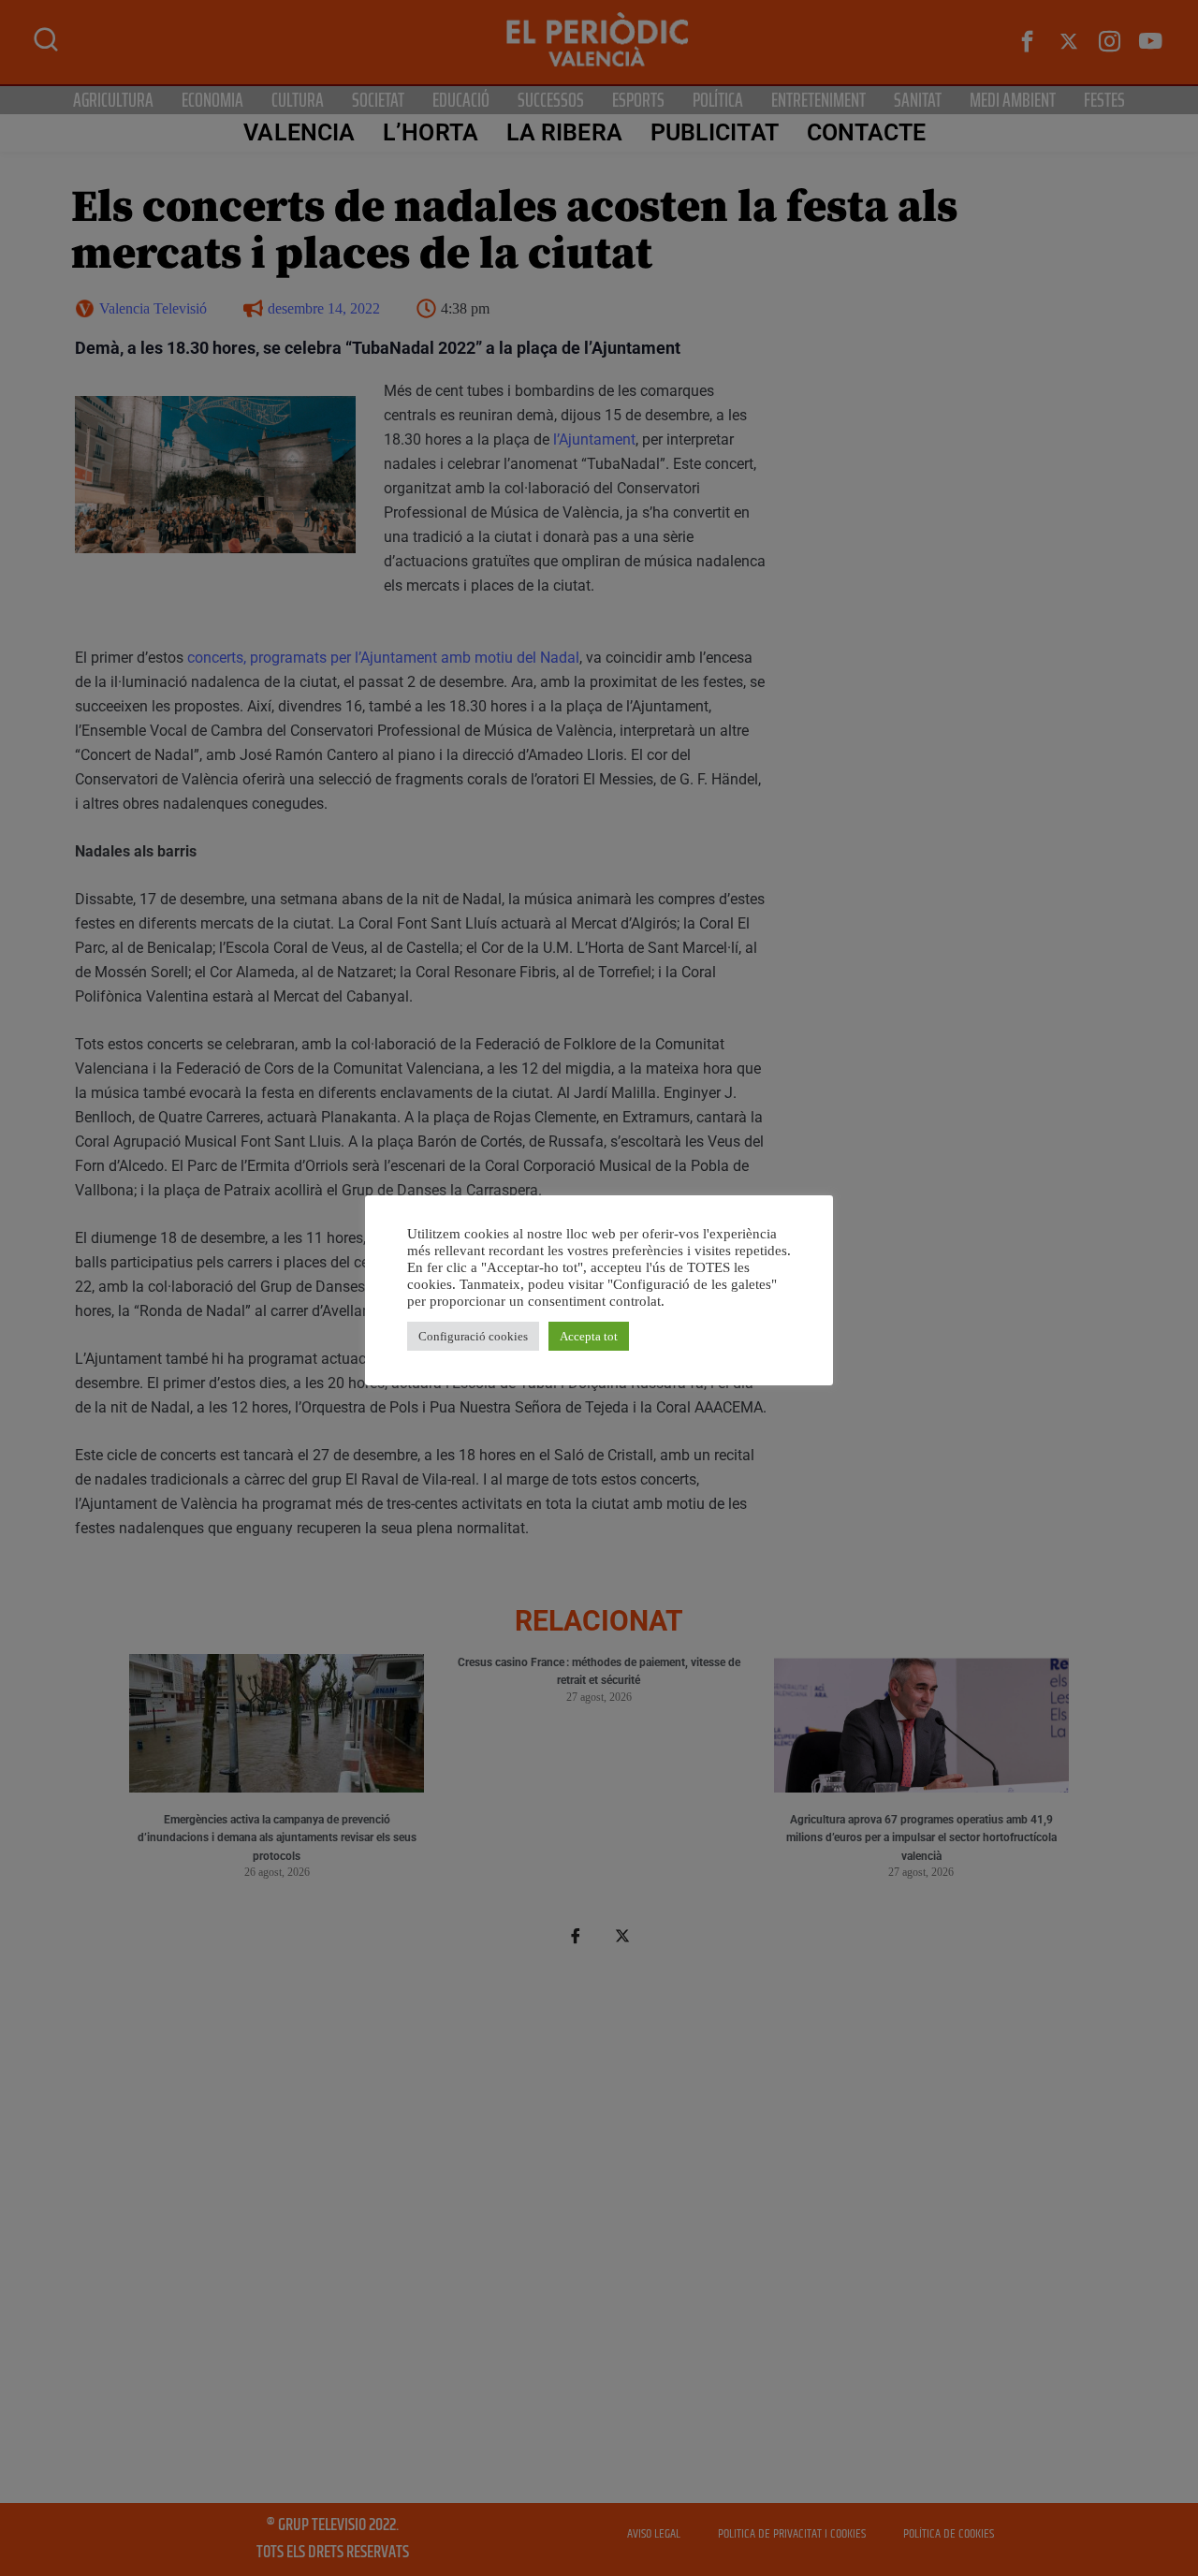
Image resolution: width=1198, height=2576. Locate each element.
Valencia (299, 132)
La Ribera (564, 132)
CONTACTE (867, 132)
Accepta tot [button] (589, 1336)
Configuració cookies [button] (473, 1336)
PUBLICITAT (715, 132)
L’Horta (431, 132)
